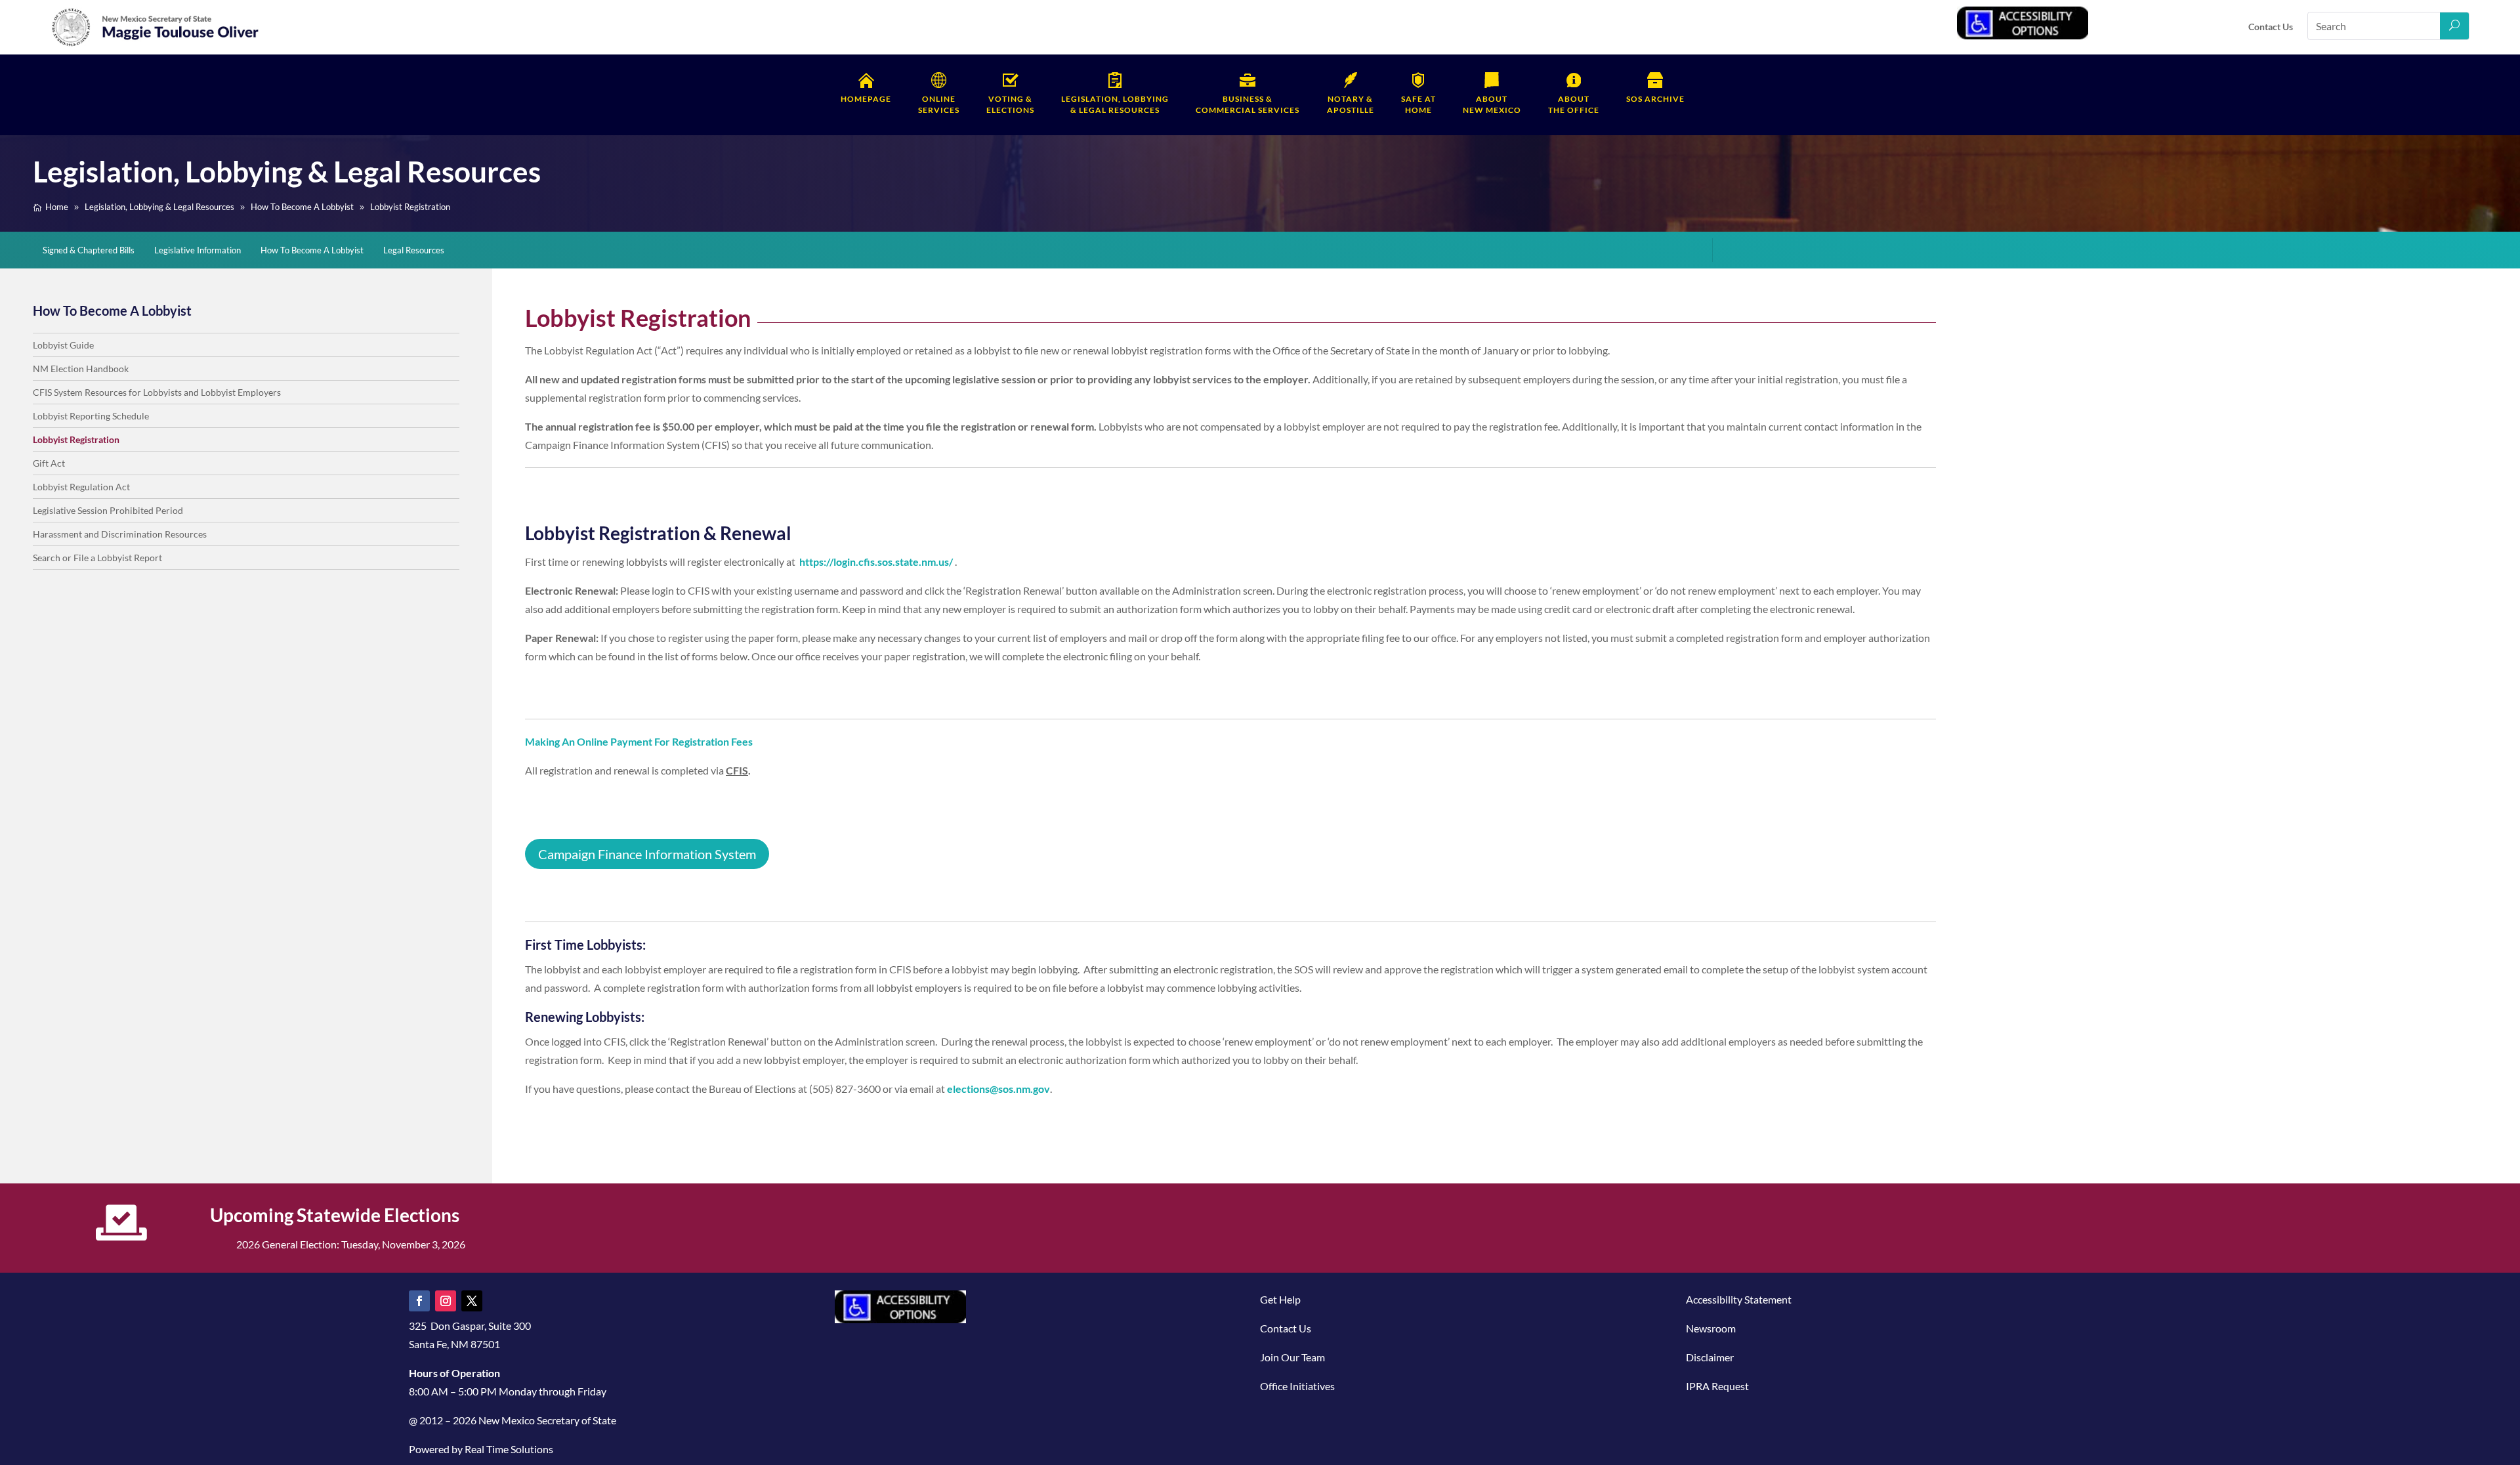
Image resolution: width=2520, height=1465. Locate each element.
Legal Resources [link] (414, 250)
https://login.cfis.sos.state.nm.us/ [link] (876, 562)
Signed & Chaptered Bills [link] (89, 250)
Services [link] (939, 104)
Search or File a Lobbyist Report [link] (97, 558)
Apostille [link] (1351, 104)
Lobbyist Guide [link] (63, 345)
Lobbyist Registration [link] (76, 439)
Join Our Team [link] (1292, 1357)
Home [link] (1418, 104)
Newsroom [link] (1711, 1328)
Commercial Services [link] (1248, 104)
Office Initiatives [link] (1297, 1386)
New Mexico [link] (1492, 104)
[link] (156, 44)
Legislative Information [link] (198, 250)
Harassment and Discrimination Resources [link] (120, 534)
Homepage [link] (866, 99)
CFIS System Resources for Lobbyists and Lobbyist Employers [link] (157, 392)
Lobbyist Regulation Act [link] (81, 487)
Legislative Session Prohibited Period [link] (108, 510)
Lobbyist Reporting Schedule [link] (91, 416)
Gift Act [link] (49, 463)
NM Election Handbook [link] (81, 369)
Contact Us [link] (2271, 27)
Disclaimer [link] (1710, 1357)
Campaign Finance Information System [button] (647, 854)
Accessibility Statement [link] (1739, 1299)
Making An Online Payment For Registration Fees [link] (639, 741)
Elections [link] (1010, 104)
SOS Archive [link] (1655, 99)
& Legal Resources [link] (1115, 104)
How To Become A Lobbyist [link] (312, 250)
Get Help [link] (1280, 1299)
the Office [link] (1574, 104)
